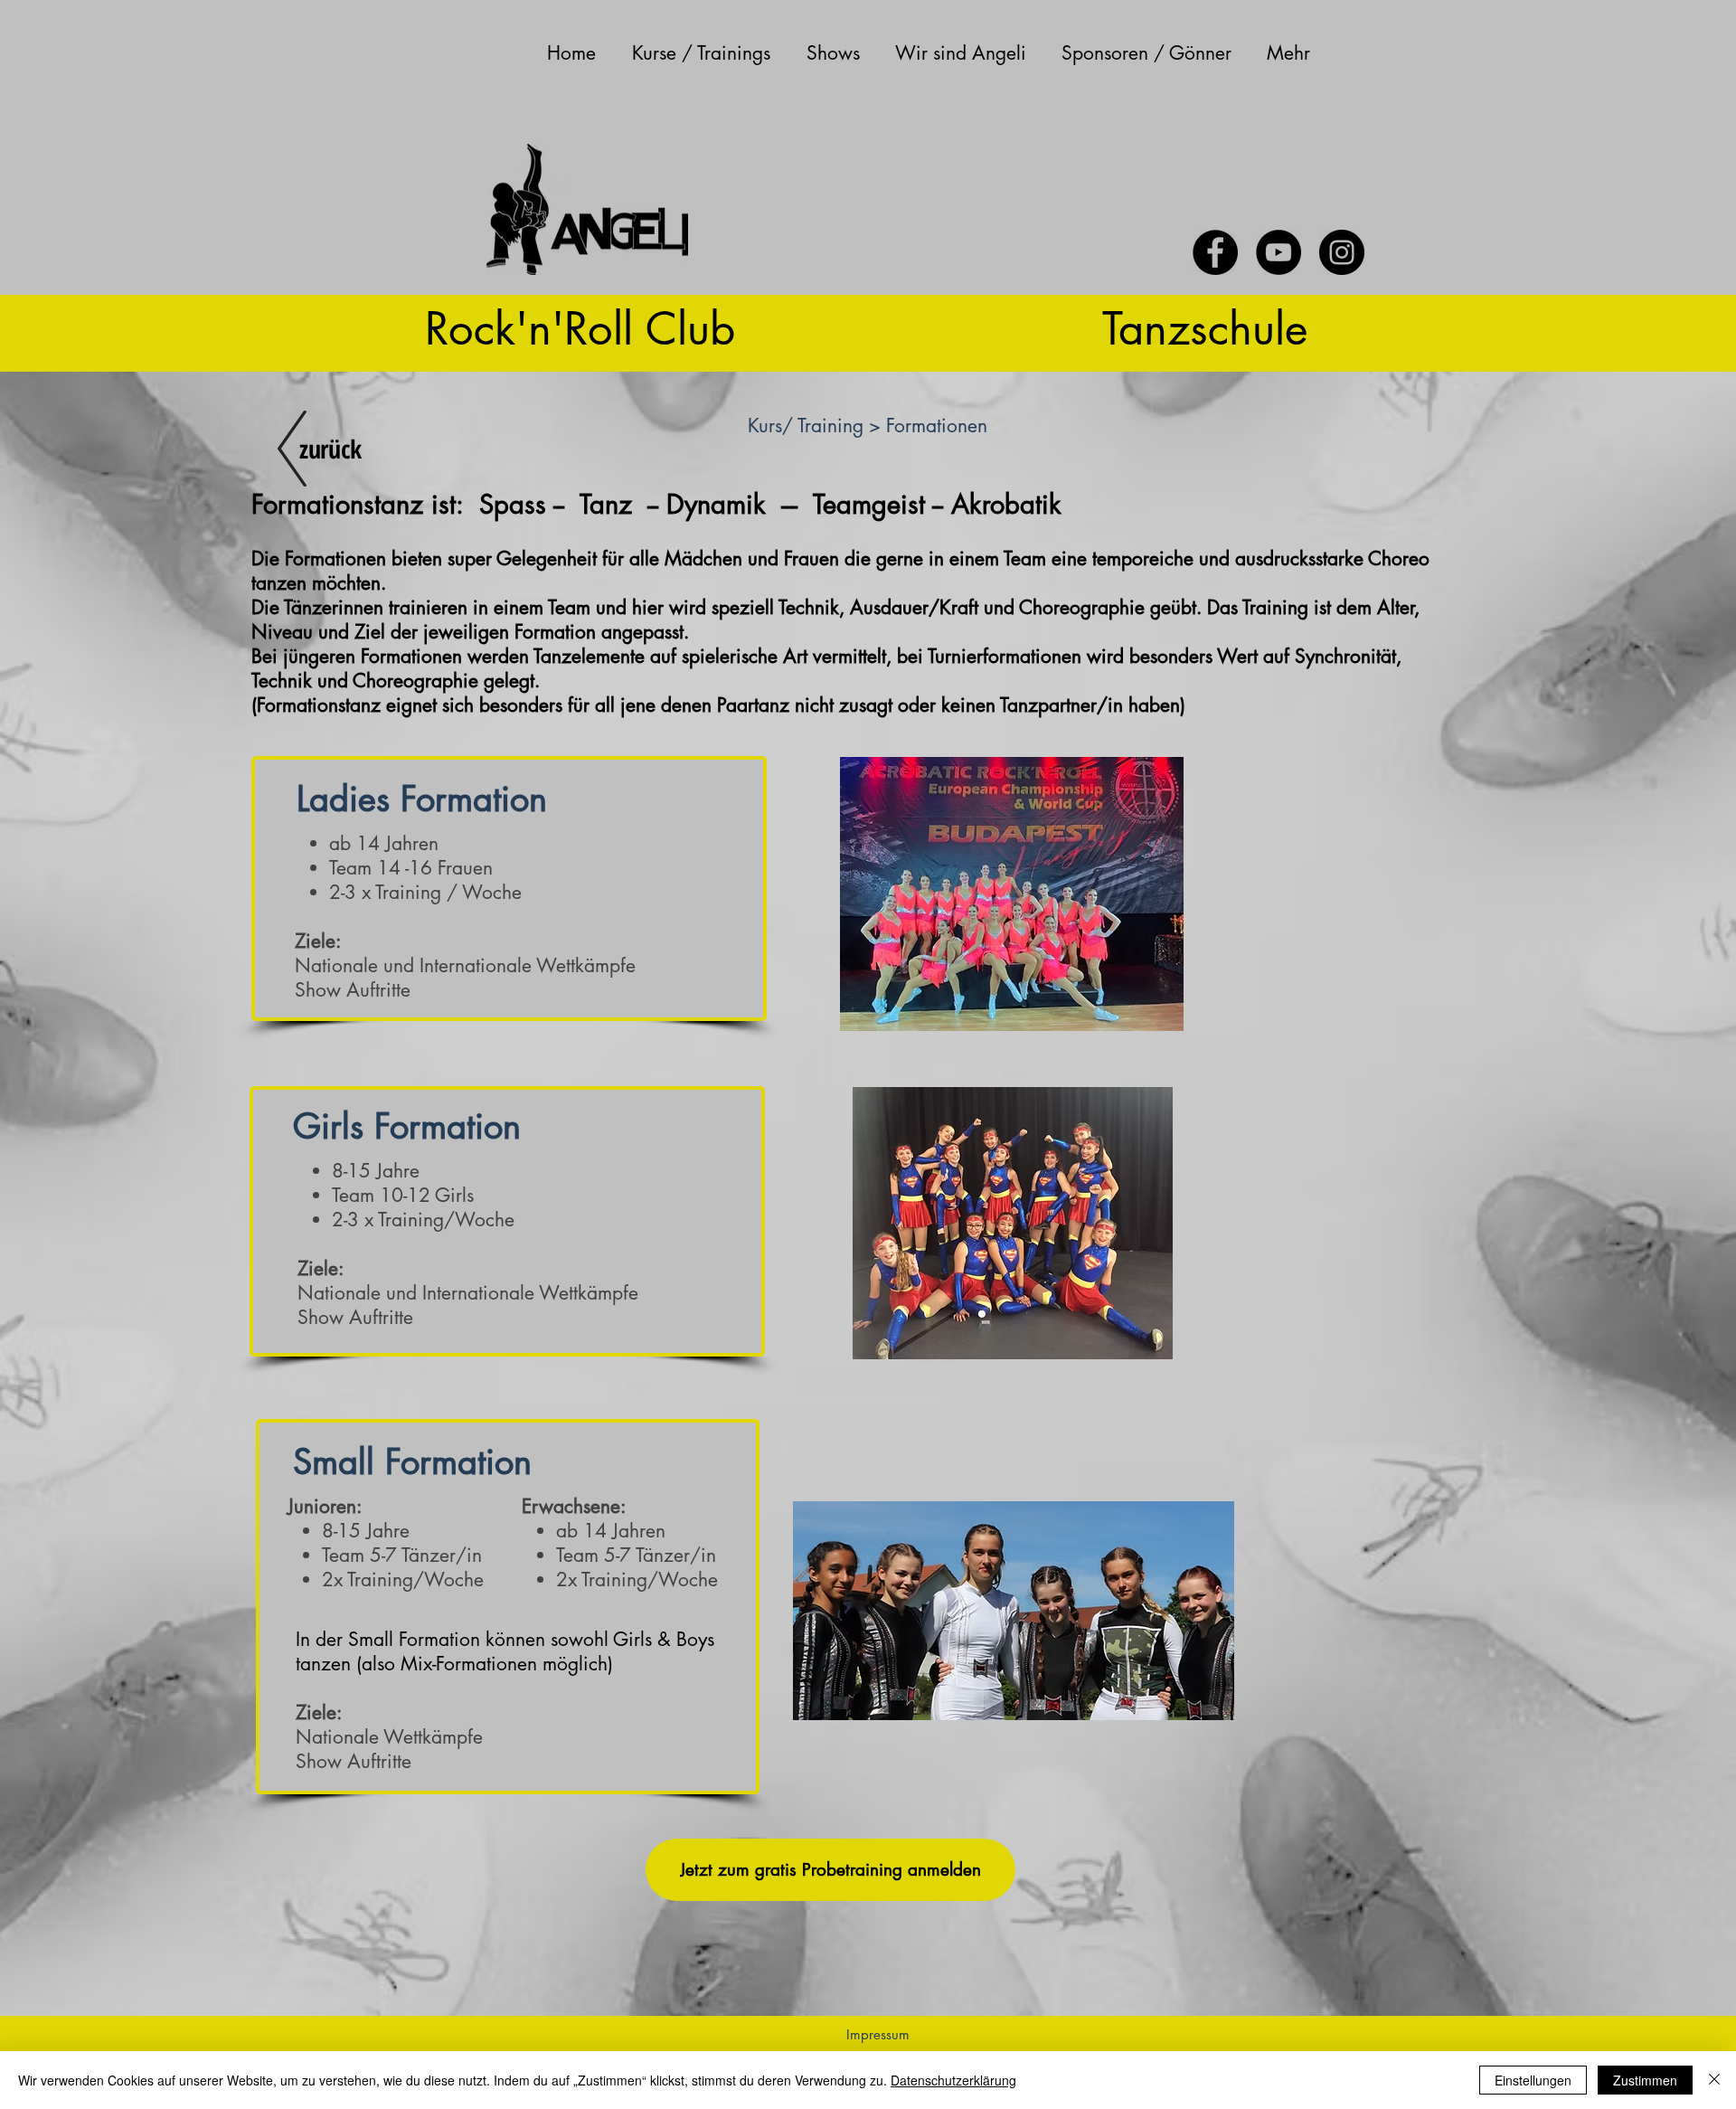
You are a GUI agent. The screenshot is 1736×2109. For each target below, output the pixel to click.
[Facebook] (1215, 252)
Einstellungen (1533, 2080)
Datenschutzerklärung (953, 2080)
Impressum (878, 2034)
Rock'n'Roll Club (580, 328)
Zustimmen (1645, 2080)
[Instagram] (1342, 252)
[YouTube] (1278, 252)
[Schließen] (1714, 2080)
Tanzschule (1205, 328)
